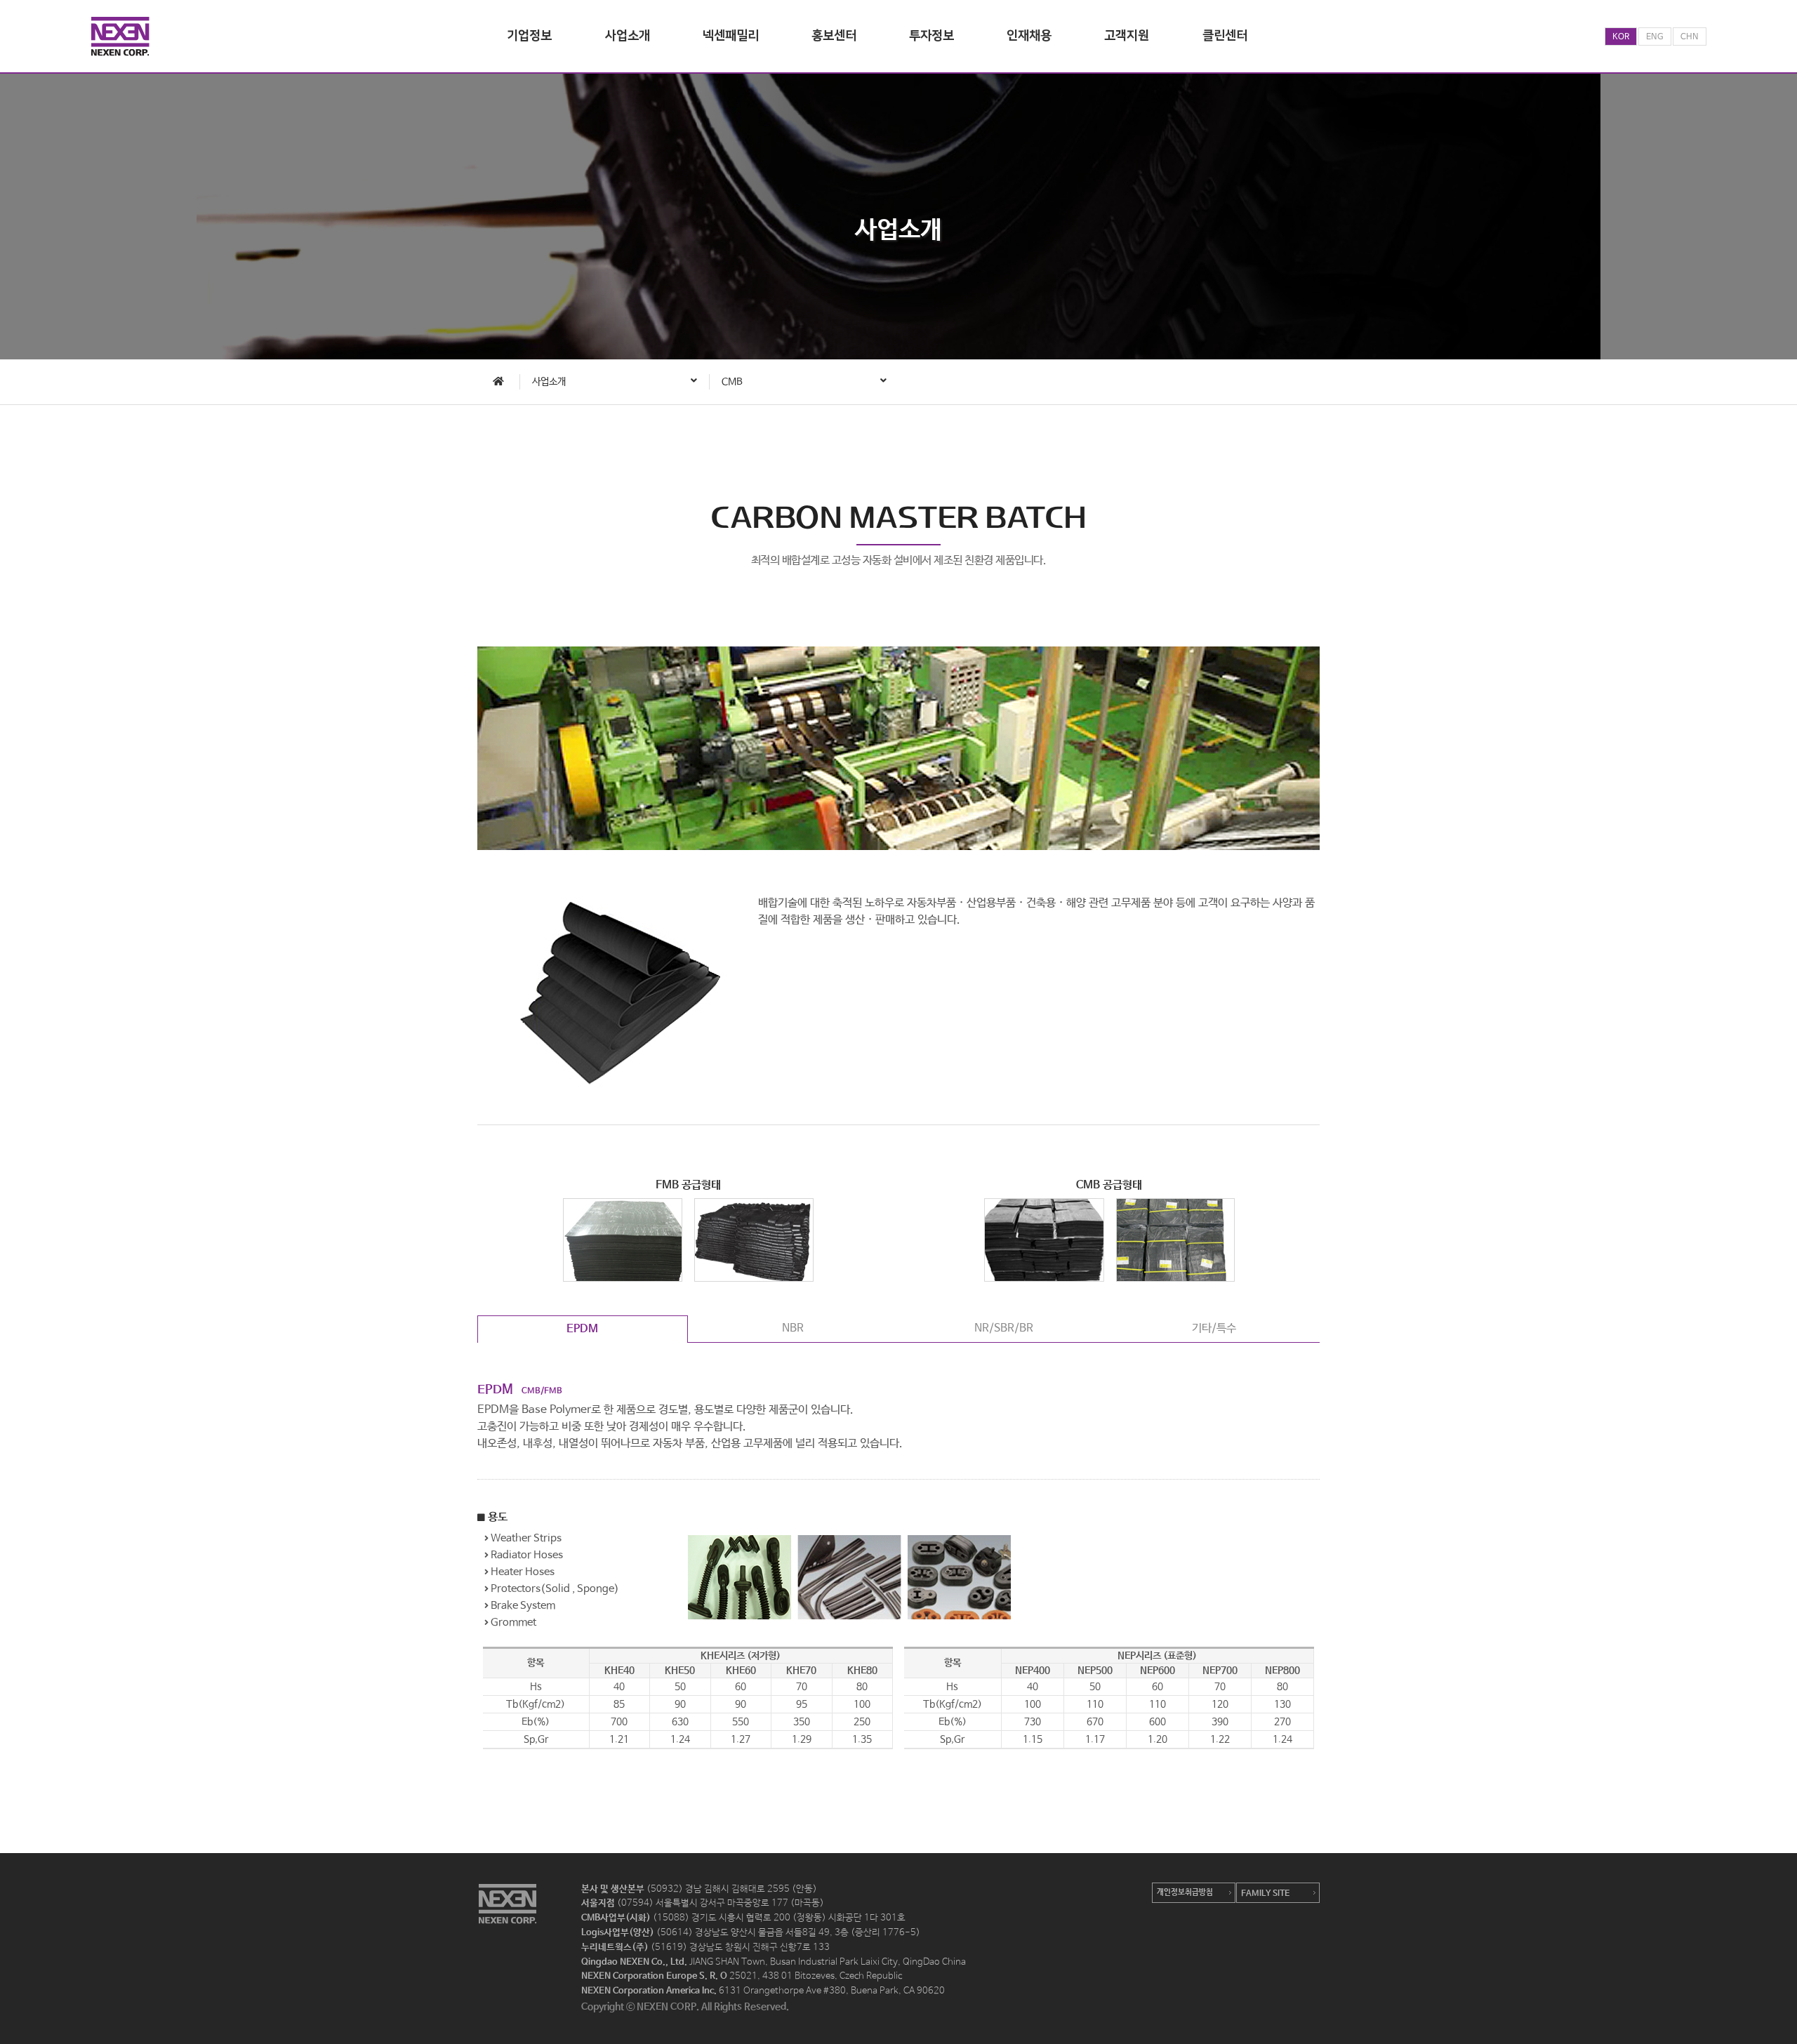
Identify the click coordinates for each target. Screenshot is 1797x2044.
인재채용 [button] (1029, 36)
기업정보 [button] (529, 36)
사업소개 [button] (628, 36)
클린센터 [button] (1225, 36)
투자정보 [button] (931, 36)
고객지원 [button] (1127, 36)
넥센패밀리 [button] (731, 36)
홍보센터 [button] (834, 36)
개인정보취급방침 (1185, 1892)
